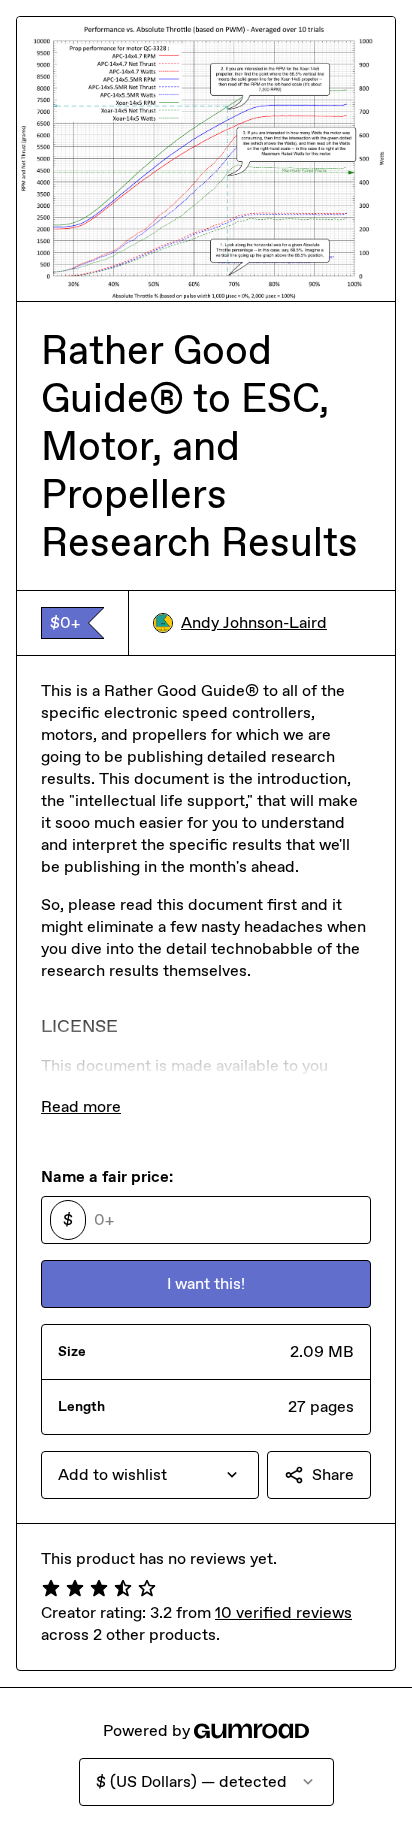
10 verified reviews (283, 1612)
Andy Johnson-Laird (254, 622)
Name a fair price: (107, 1176)
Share (333, 1474)
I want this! (206, 1283)
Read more (81, 1106)
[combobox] (150, 1475)
